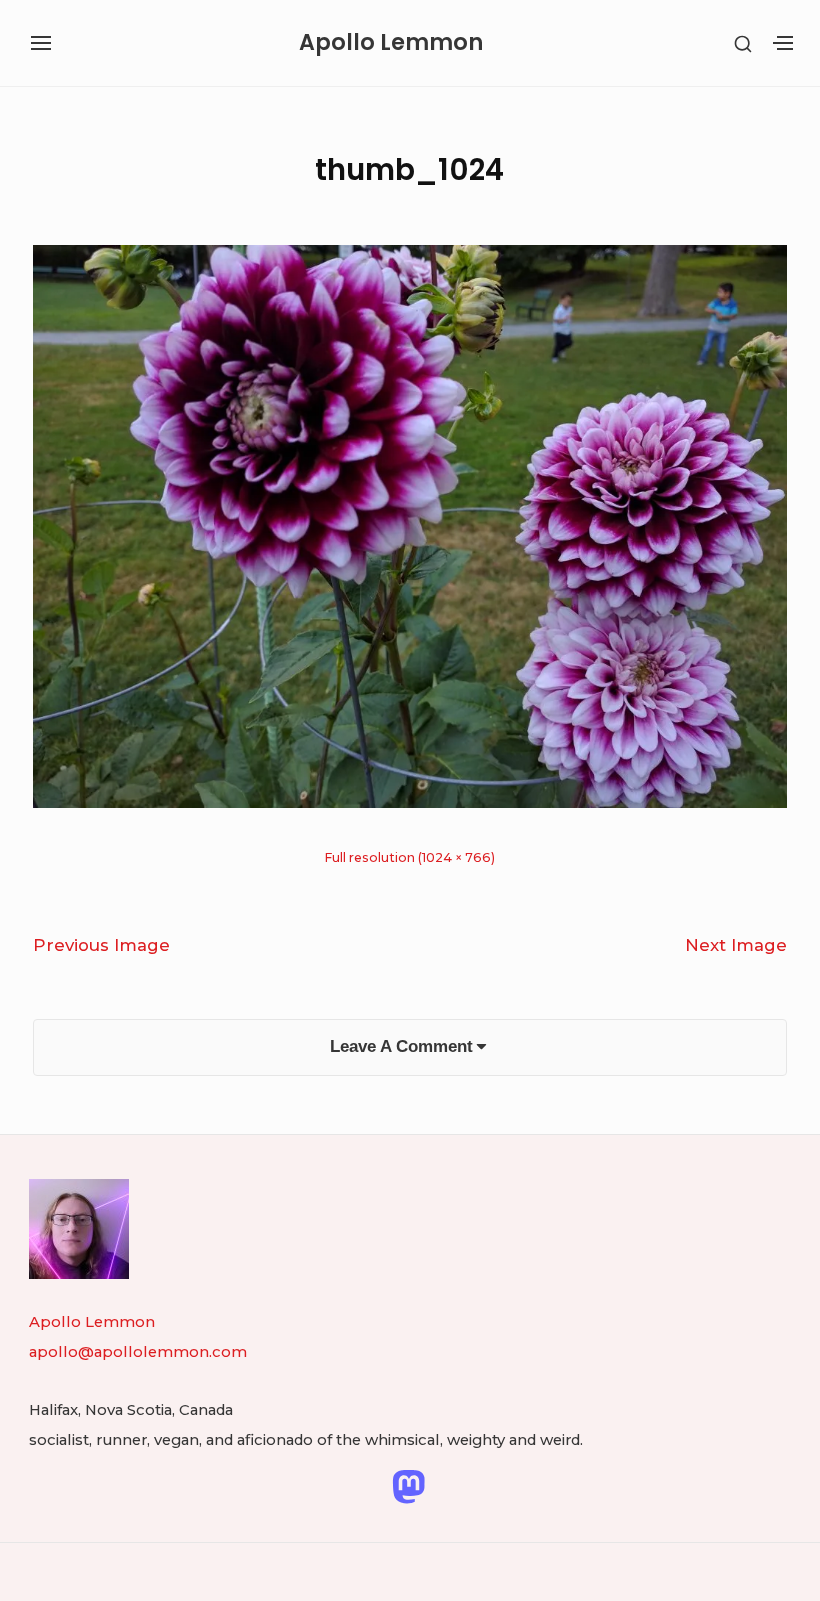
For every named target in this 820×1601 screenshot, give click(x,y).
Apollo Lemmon (391, 43)
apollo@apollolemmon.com (138, 1352)
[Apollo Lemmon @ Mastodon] (408, 1486)
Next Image (736, 945)
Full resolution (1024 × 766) (409, 857)
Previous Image (101, 945)
